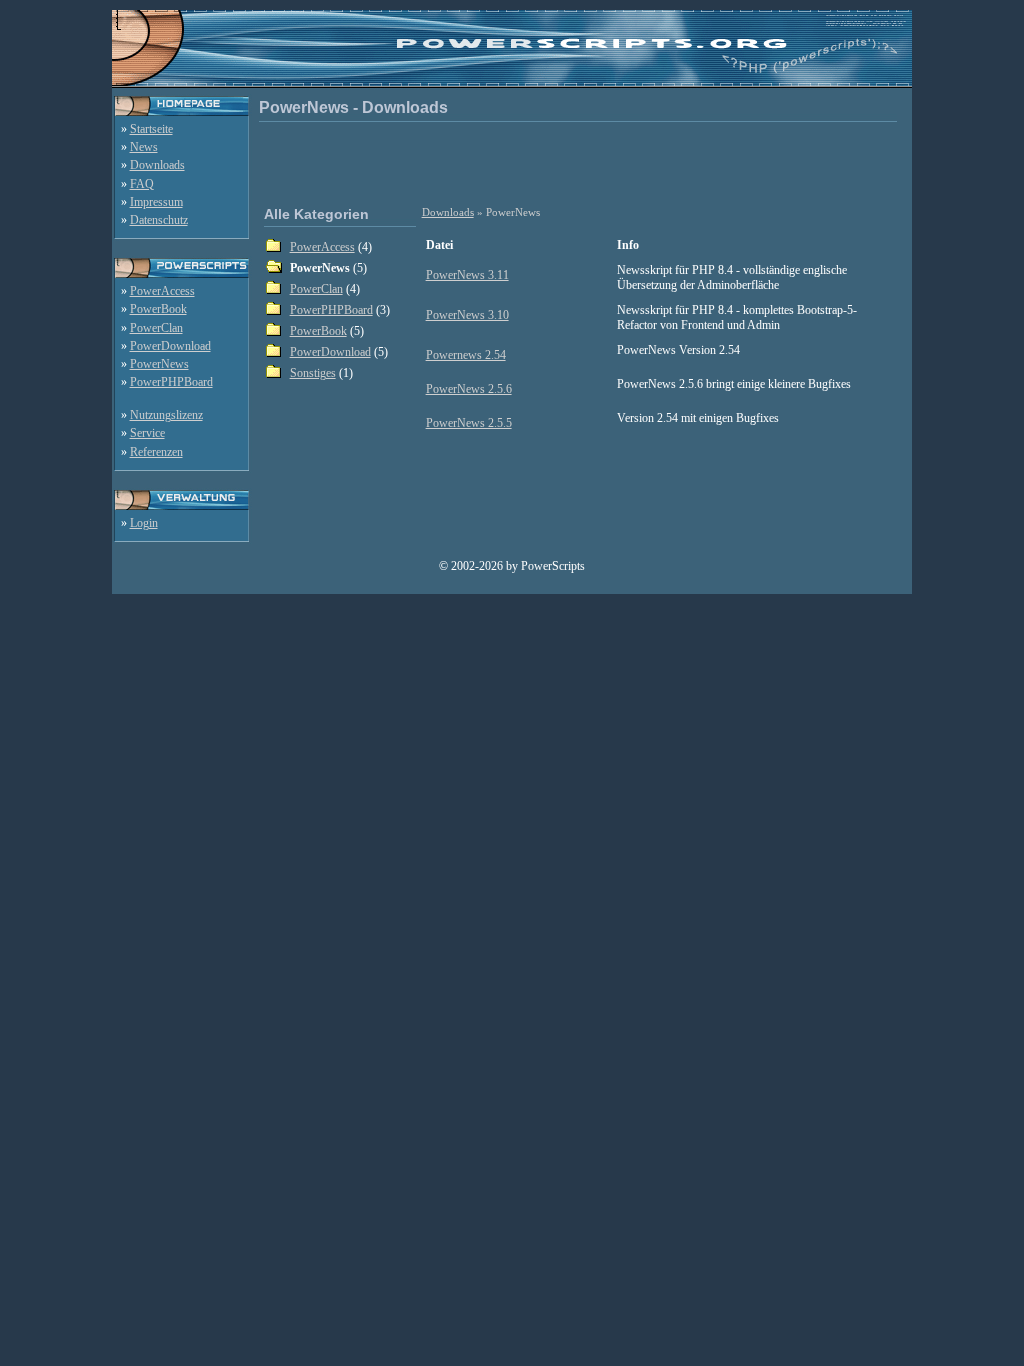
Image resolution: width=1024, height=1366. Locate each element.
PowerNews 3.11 (467, 275)
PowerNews (159, 364)
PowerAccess (162, 291)
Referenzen (156, 452)
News (144, 147)
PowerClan (156, 328)
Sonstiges (313, 373)
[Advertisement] (582, 162)
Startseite (151, 129)
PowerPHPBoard (171, 382)
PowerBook (158, 309)
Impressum (156, 202)
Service (147, 433)
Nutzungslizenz (166, 415)
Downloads (157, 165)
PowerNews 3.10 (467, 315)
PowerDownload (170, 346)
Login (144, 523)
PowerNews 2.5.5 (469, 423)
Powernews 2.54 (466, 355)
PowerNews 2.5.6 (469, 389)
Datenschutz (159, 220)
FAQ (142, 184)
